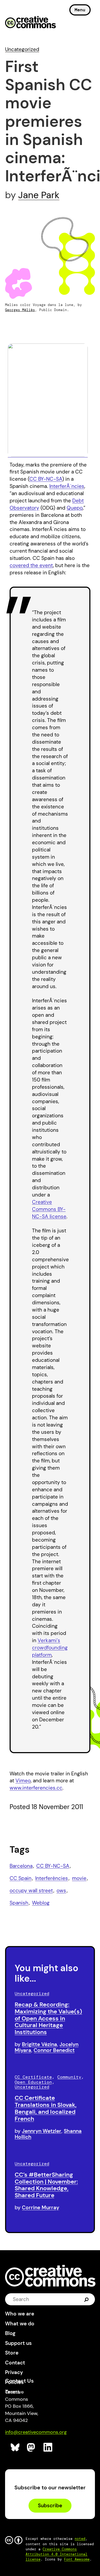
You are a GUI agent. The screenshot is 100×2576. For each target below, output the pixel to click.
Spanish (19, 1903)
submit (87, 2299)
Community (69, 2077)
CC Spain (21, 1878)
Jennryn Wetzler (42, 2131)
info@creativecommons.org (36, 2432)
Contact (15, 2363)
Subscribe (50, 2506)
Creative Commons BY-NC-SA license (49, 1209)
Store (12, 2353)
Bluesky (15, 2447)
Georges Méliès (20, 310)
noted (80, 2539)
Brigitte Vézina (39, 2044)
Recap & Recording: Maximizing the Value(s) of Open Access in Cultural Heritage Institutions (48, 2018)
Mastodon (32, 2447)
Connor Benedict (54, 2050)
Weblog (41, 1903)
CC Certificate (33, 2077)
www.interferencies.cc (36, 1788)
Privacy (14, 2372)
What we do (20, 2324)
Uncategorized (22, 49)
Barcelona (21, 1866)
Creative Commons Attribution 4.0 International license (57, 2554)
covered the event (31, 565)
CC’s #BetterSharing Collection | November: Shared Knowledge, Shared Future (46, 2185)
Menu (80, 10)
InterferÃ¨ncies (67, 486)
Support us (18, 2343)
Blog (10, 2333)
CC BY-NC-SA (46, 479)
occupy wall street (31, 1891)
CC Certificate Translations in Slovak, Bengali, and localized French (46, 2108)
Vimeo (23, 1781)
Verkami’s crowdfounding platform (50, 1648)
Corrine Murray (41, 2208)
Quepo (75, 508)
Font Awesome (77, 2559)
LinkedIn (48, 2447)
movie (79, 1878)
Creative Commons (31, 23)
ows (61, 1891)
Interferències (52, 1878)
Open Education (33, 2082)
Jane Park (39, 195)
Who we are (20, 2314)
